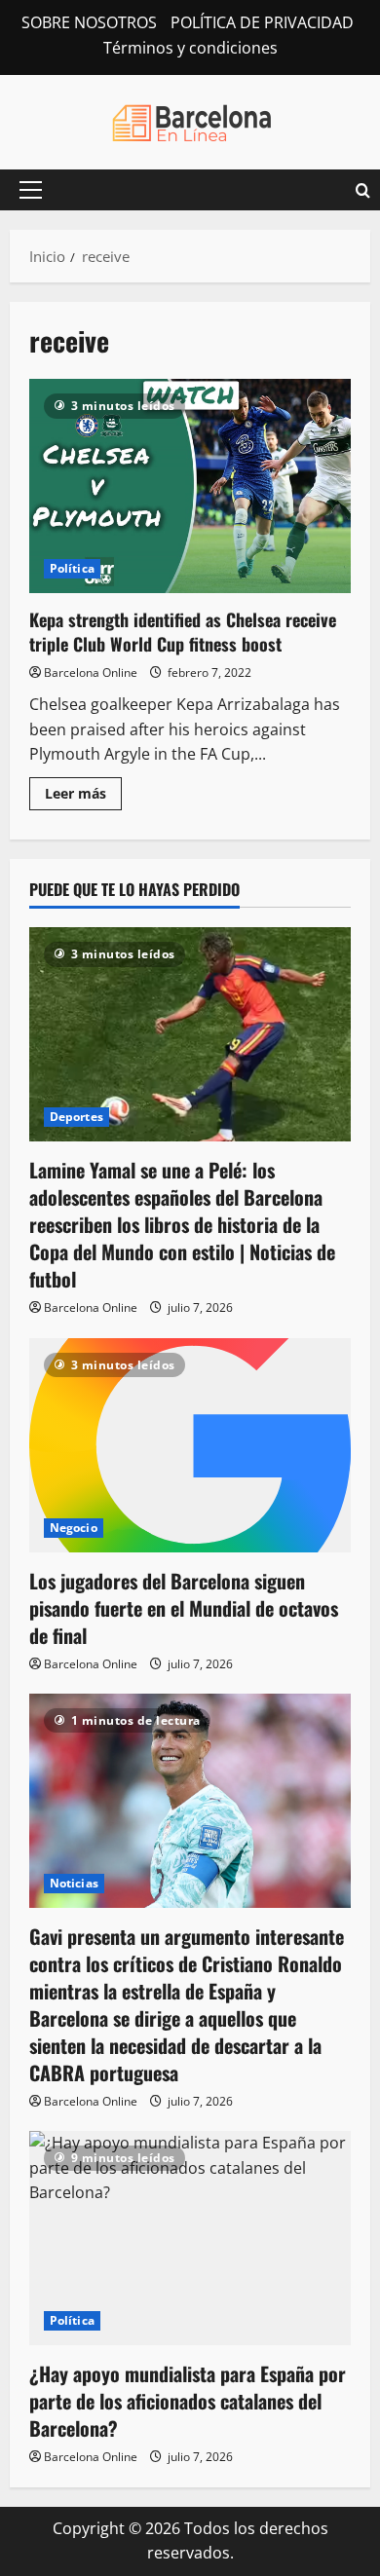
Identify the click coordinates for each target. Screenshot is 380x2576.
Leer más (83, 797)
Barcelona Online (91, 672)
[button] (31, 190)
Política (72, 568)
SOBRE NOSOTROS (89, 22)
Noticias (74, 1883)
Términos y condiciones (190, 48)
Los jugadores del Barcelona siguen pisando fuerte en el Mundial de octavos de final (184, 1608)
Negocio (74, 1528)
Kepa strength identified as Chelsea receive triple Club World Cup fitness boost (190, 486)
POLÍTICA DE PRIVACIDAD (262, 22)
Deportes (76, 1117)
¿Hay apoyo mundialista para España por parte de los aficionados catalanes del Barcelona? (188, 2401)
